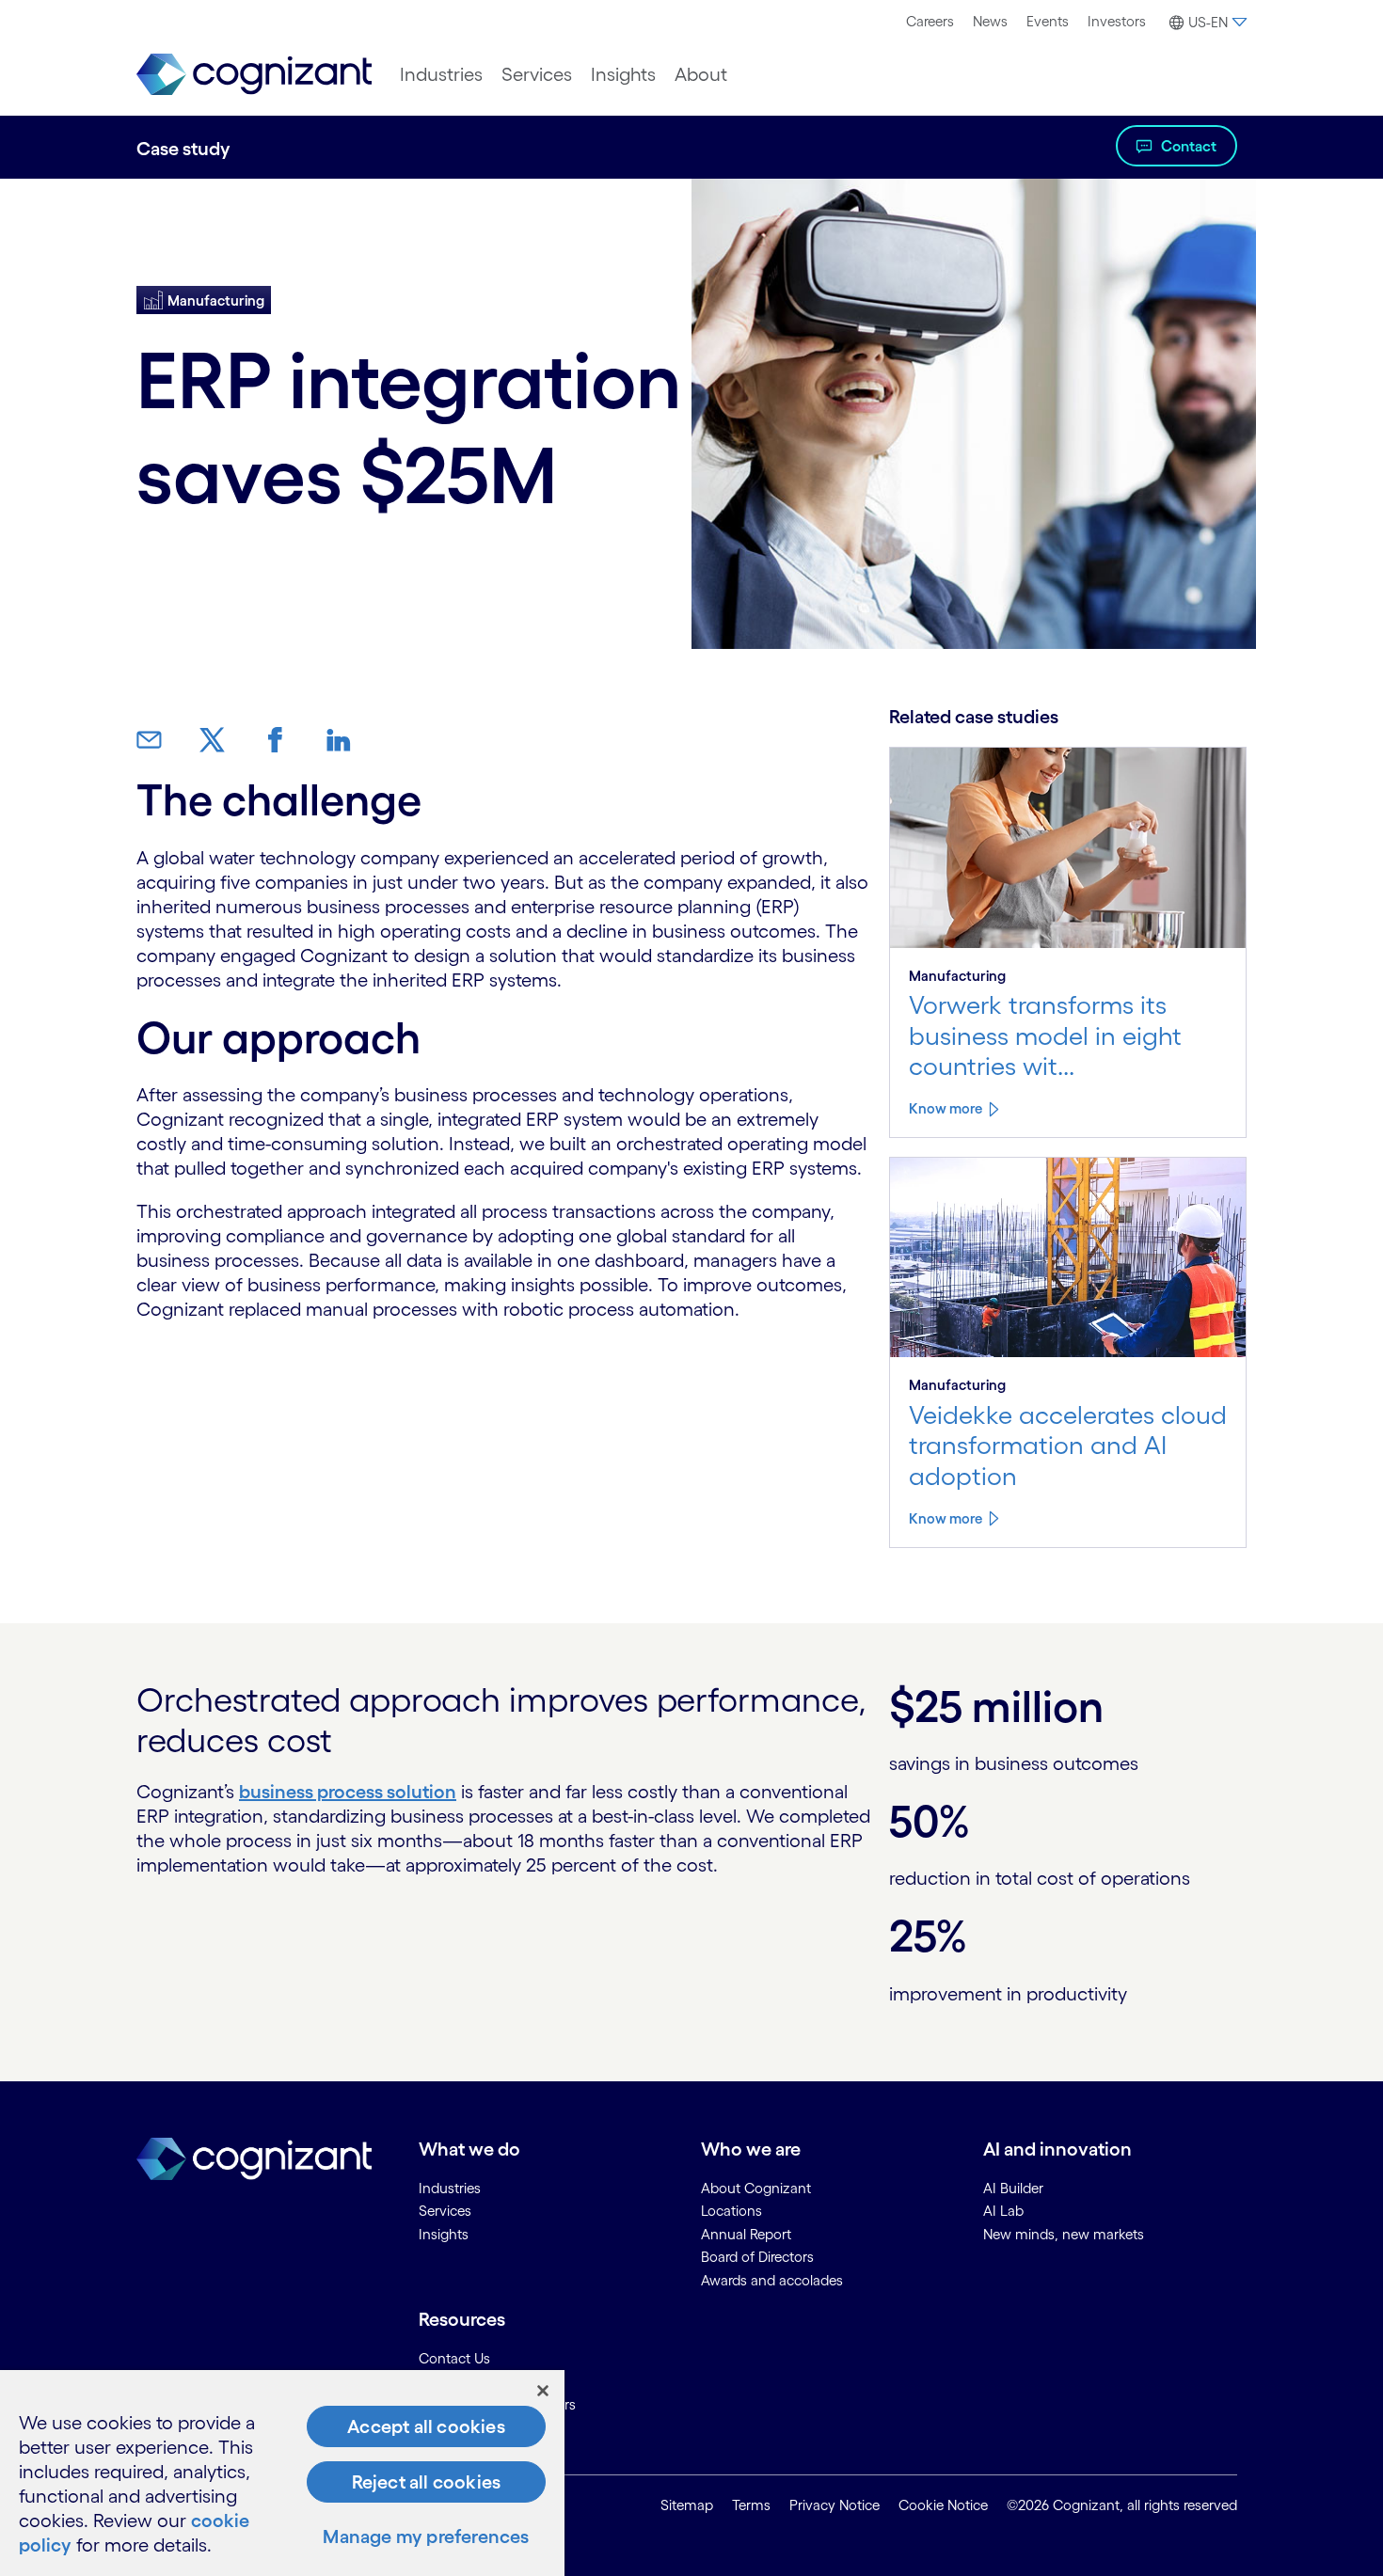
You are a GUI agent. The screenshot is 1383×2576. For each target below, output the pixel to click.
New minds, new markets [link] (1064, 2234)
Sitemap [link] (687, 2505)
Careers (930, 21)
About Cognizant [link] (756, 2188)
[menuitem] (930, 22)
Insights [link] (444, 2234)
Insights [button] (623, 74)
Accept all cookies (426, 2426)
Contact (1189, 146)
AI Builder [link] (1013, 2188)
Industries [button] (441, 74)
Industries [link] (450, 2188)
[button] (1206, 23)
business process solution (348, 1792)
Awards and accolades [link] (772, 2280)
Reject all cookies (427, 2482)
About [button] (701, 74)
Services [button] (537, 74)
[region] (282, 2473)
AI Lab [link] (1003, 2211)
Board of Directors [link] (757, 2257)
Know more (946, 1108)
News (990, 21)
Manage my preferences (426, 2536)
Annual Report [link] (746, 2234)
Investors (1117, 21)
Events (1048, 21)
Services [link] (445, 2211)
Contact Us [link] (454, 2358)
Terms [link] (751, 2505)
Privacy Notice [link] (835, 2505)
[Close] (543, 2391)
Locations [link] (731, 2211)
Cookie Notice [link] (943, 2505)
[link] (254, 75)
